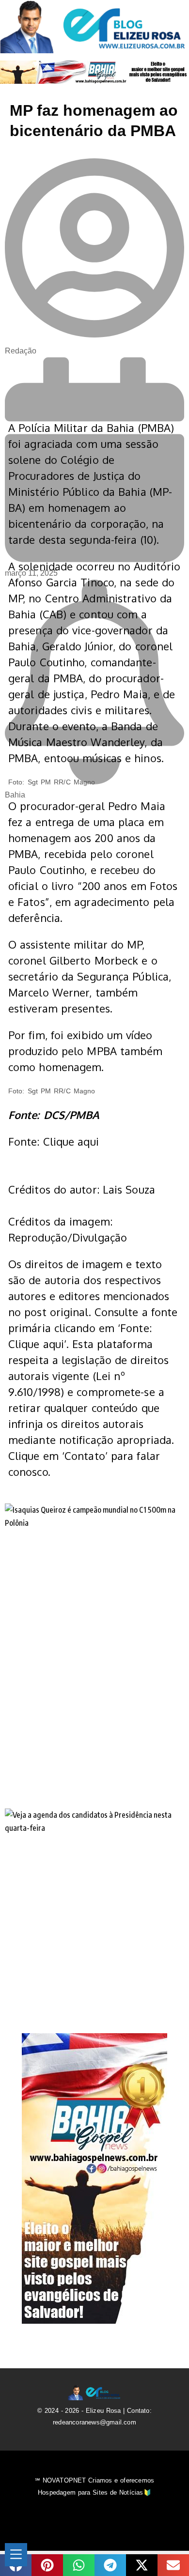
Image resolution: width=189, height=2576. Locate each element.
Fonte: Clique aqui (54, 1141)
